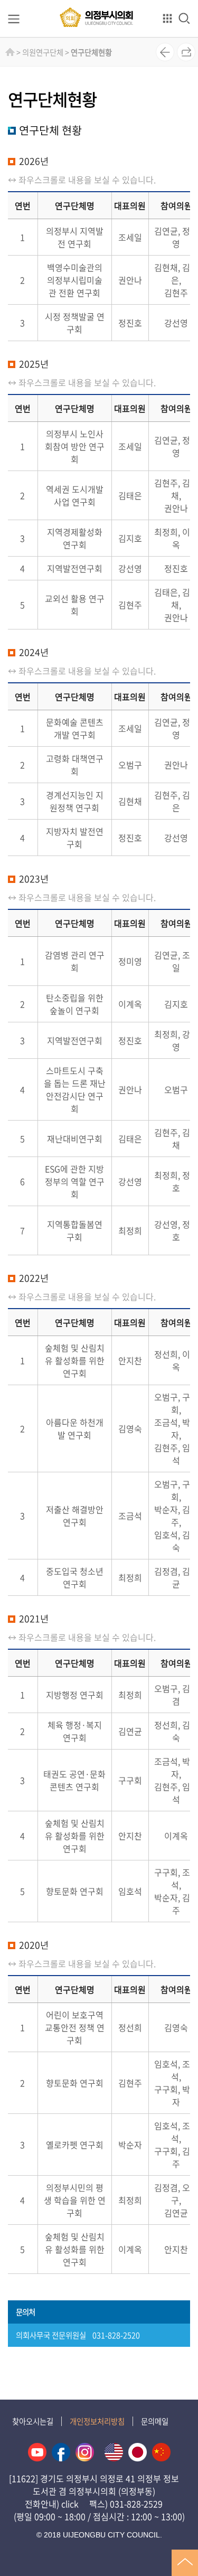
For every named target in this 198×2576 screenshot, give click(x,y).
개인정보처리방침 (97, 2421)
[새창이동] (37, 2452)
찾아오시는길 (33, 2421)
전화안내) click (52, 2504)
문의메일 (155, 2421)
